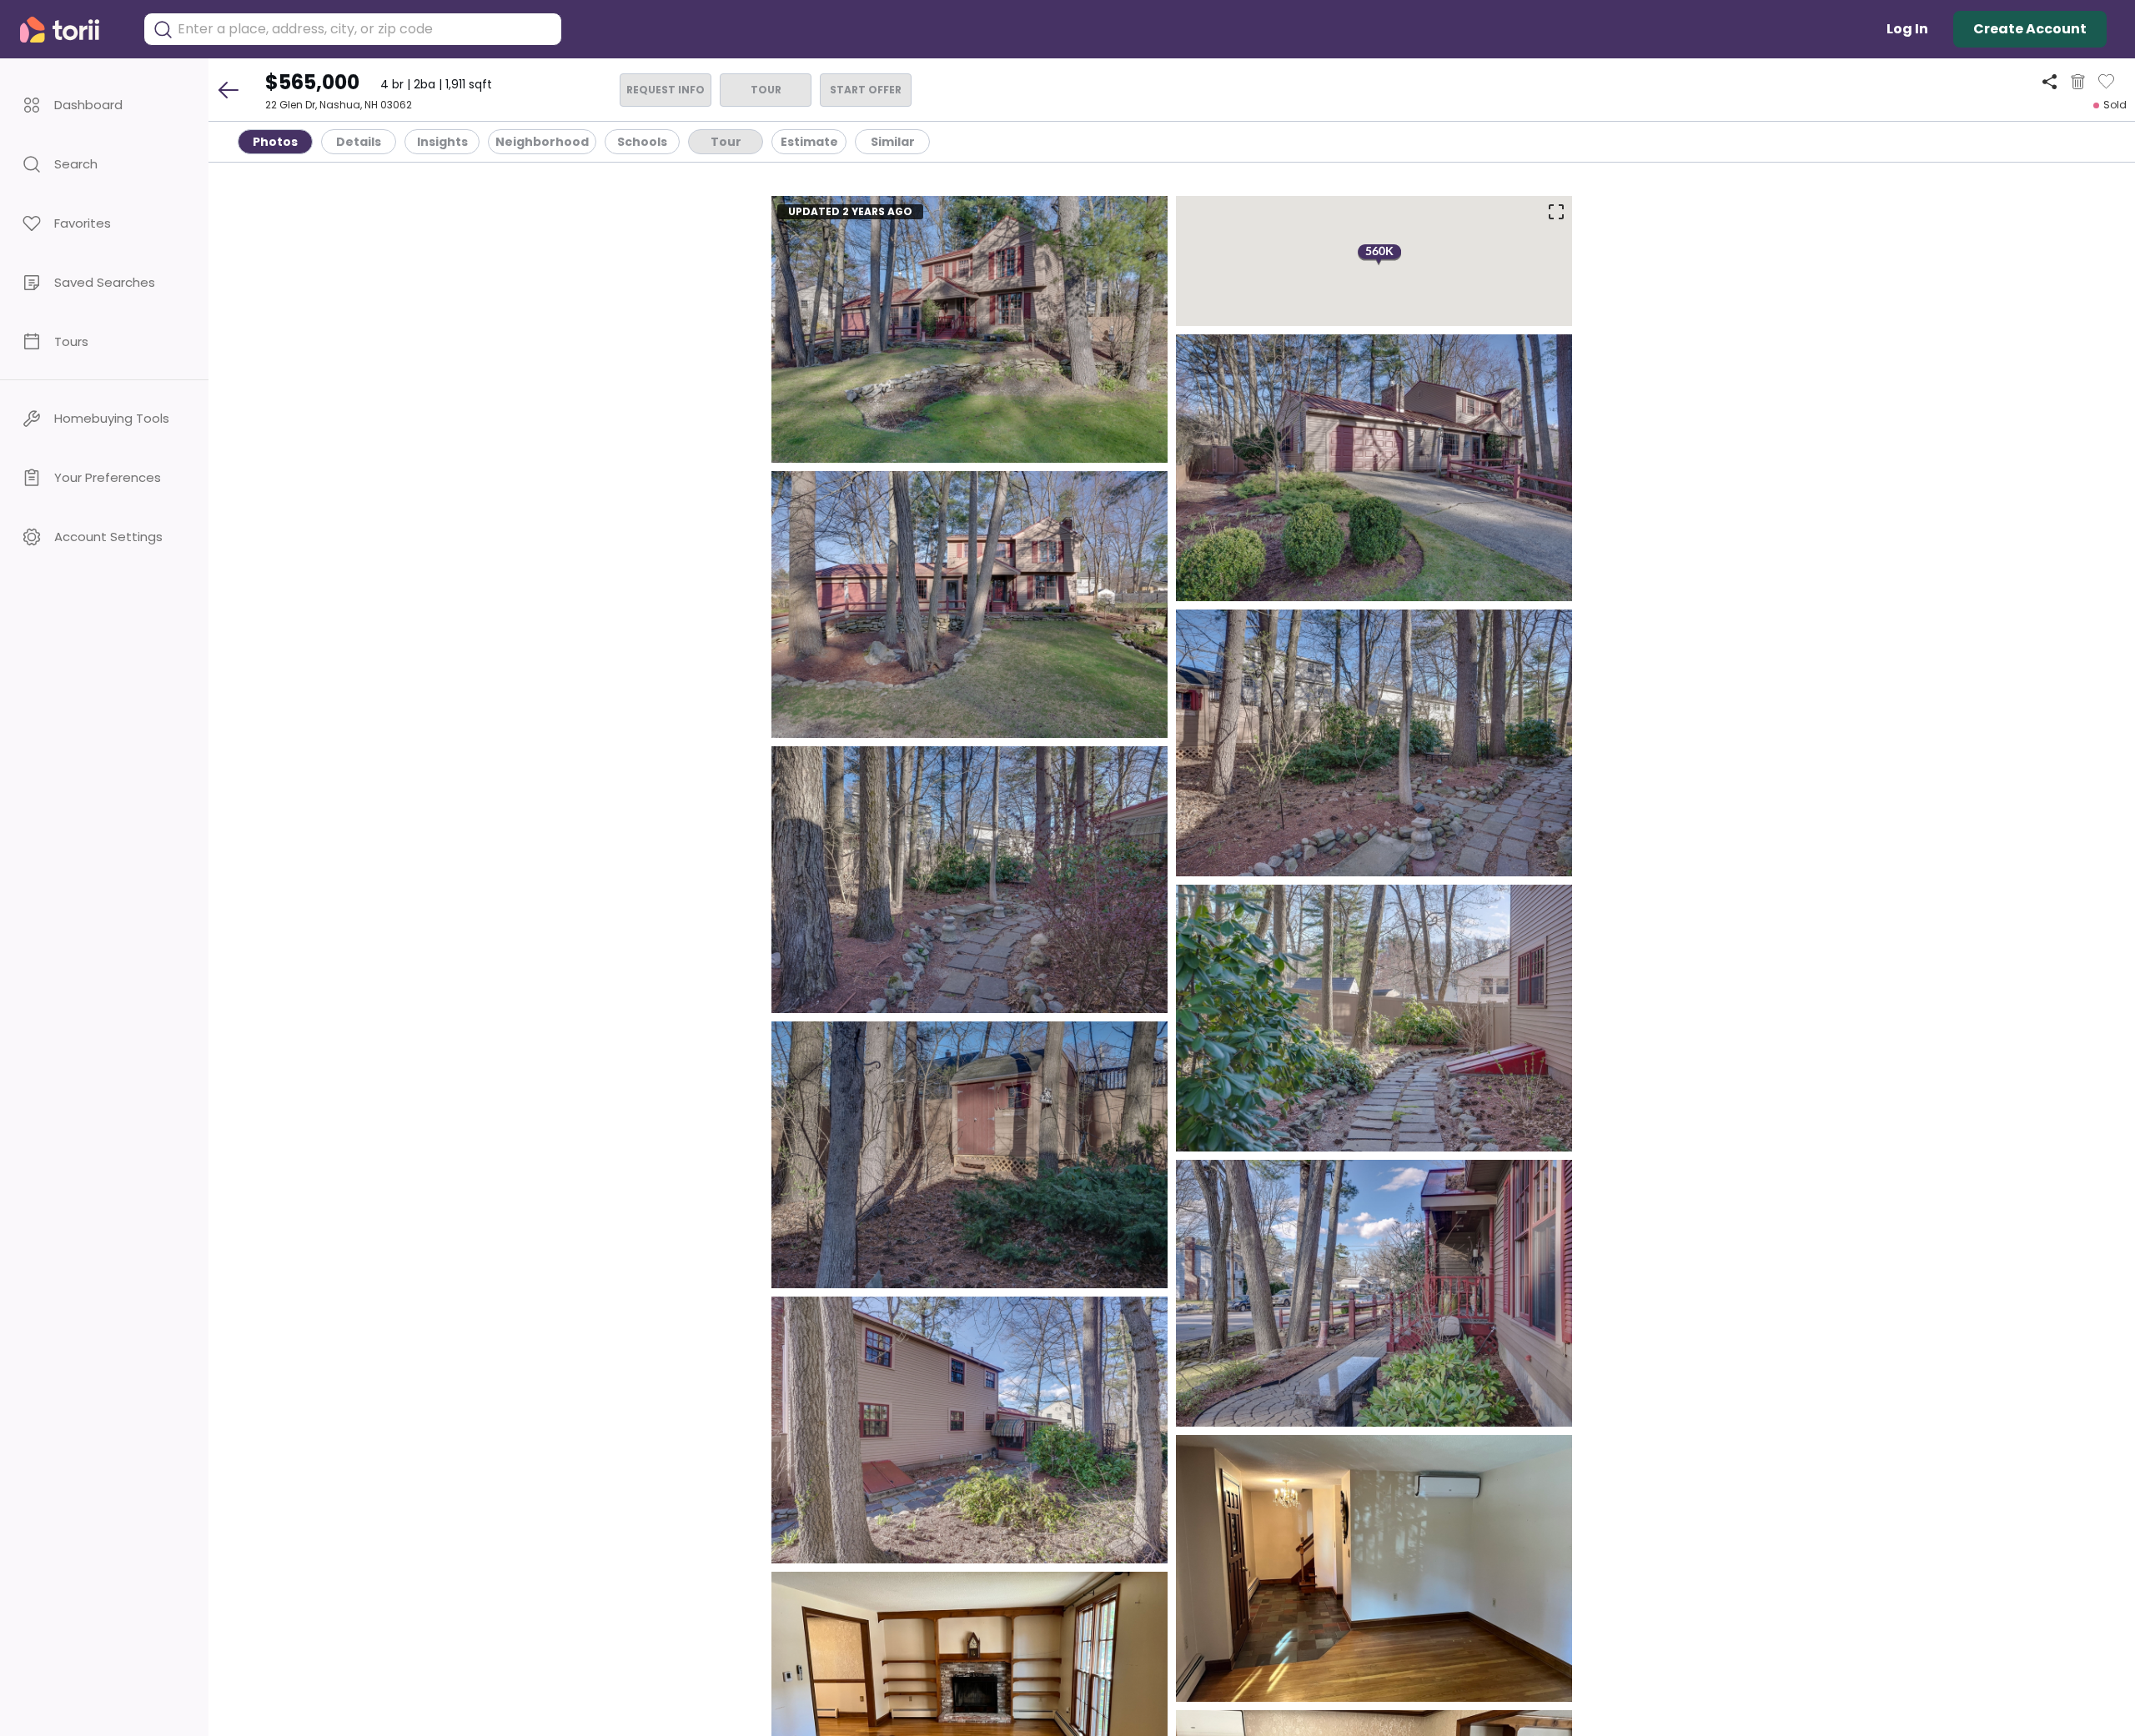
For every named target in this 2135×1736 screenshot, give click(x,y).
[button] (104, 105)
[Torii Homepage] (71, 30)
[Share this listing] (2050, 81)
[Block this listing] (2078, 82)
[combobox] (365, 29)
